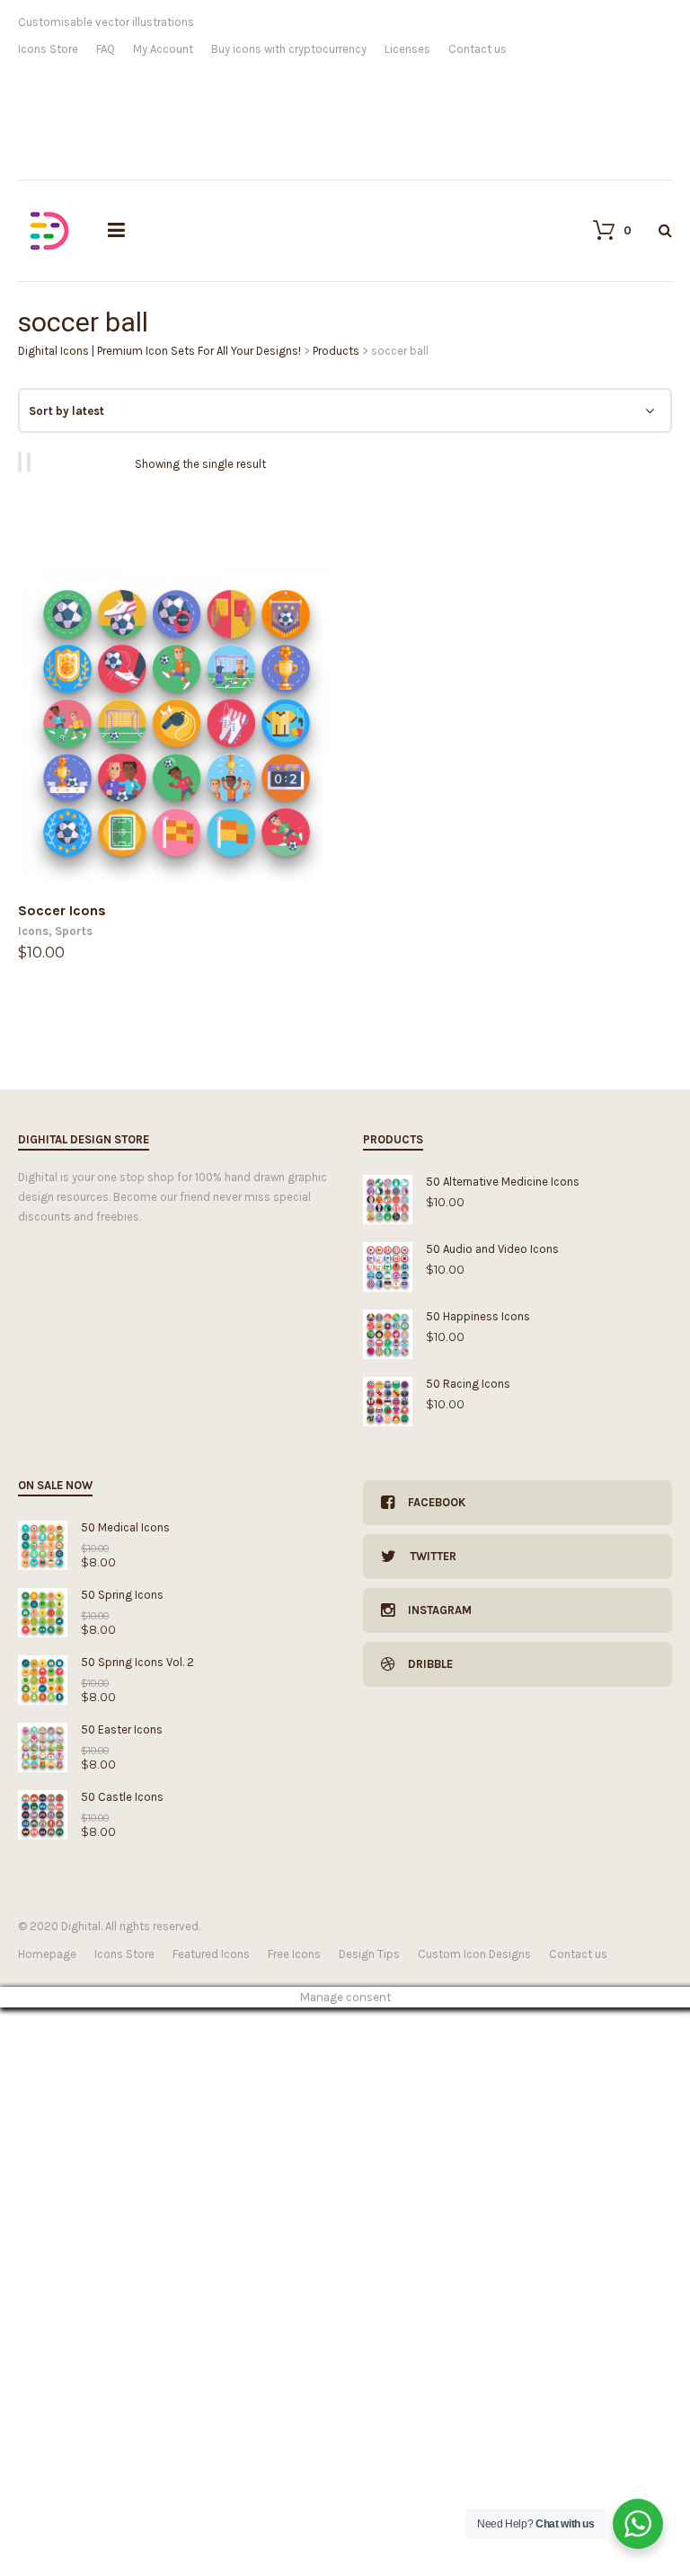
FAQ (106, 49)
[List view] (31, 462)
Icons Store (48, 49)
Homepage (47, 1954)
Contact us (478, 49)
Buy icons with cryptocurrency (289, 49)
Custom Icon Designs (474, 1954)
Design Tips (369, 1954)
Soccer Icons (62, 910)
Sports (74, 931)
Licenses (407, 49)
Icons (33, 931)
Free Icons (294, 1954)
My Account (163, 49)
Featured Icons (211, 1954)
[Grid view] (22, 462)
